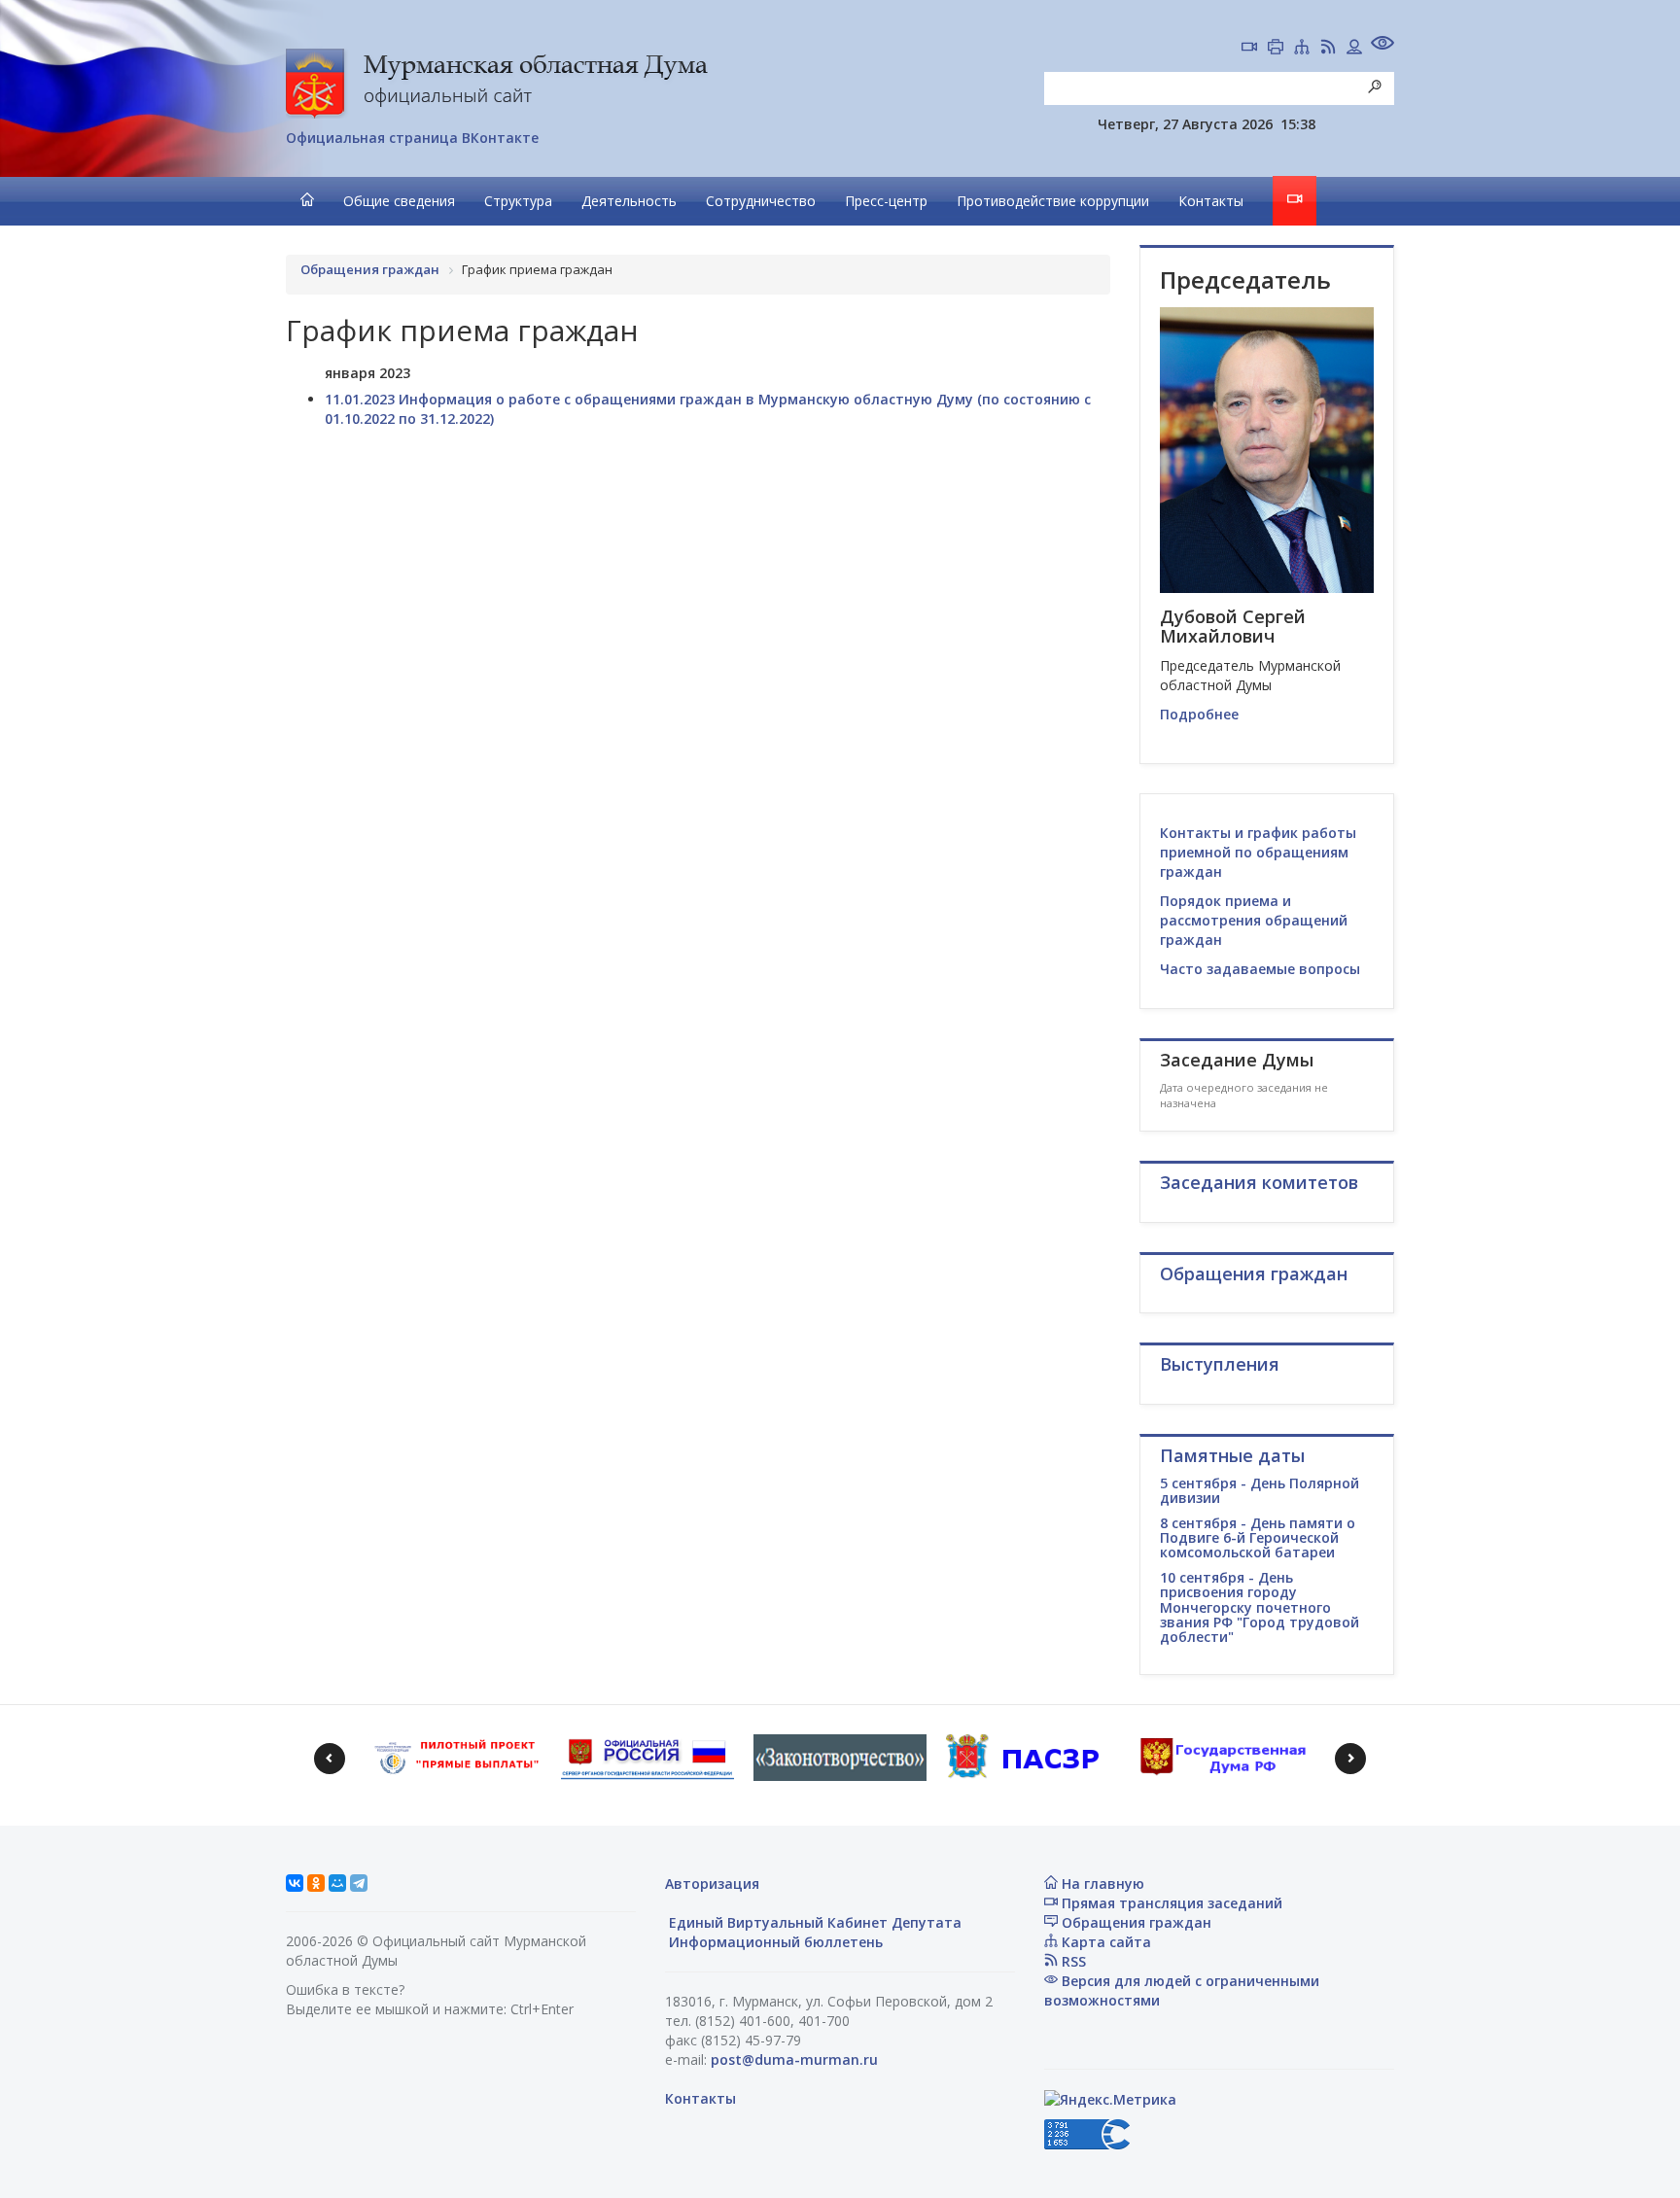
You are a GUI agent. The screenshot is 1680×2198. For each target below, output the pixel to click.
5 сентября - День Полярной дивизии (1260, 1490)
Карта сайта (1104, 1942)
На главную (1101, 1884)
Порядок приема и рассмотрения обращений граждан (1254, 920)
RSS (1072, 1961)
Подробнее (1199, 714)
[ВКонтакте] (295, 1883)
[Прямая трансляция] (1249, 49)
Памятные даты (1232, 1455)
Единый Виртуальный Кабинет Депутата (813, 1922)
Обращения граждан (1135, 1922)
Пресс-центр (886, 201)
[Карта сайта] (1302, 49)
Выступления (1220, 1364)
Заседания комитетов (1259, 1182)
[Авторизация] (1354, 49)
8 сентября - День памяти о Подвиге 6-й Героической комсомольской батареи (1258, 1538)
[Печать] (1276, 49)
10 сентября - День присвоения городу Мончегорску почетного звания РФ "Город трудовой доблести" (1260, 1607)
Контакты (1211, 201)
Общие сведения (399, 201)
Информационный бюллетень (774, 1942)
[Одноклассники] (316, 1883)
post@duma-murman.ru (794, 2059)
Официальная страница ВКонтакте (412, 138)
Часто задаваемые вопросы (1260, 969)
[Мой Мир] (337, 1883)
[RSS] (1328, 49)
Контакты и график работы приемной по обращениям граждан (1258, 852)
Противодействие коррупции (1053, 201)
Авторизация (712, 1884)
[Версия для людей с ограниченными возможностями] (1382, 45)
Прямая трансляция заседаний (1170, 1903)
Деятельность (629, 201)
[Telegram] (359, 1883)
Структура (518, 201)
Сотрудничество (761, 201)
